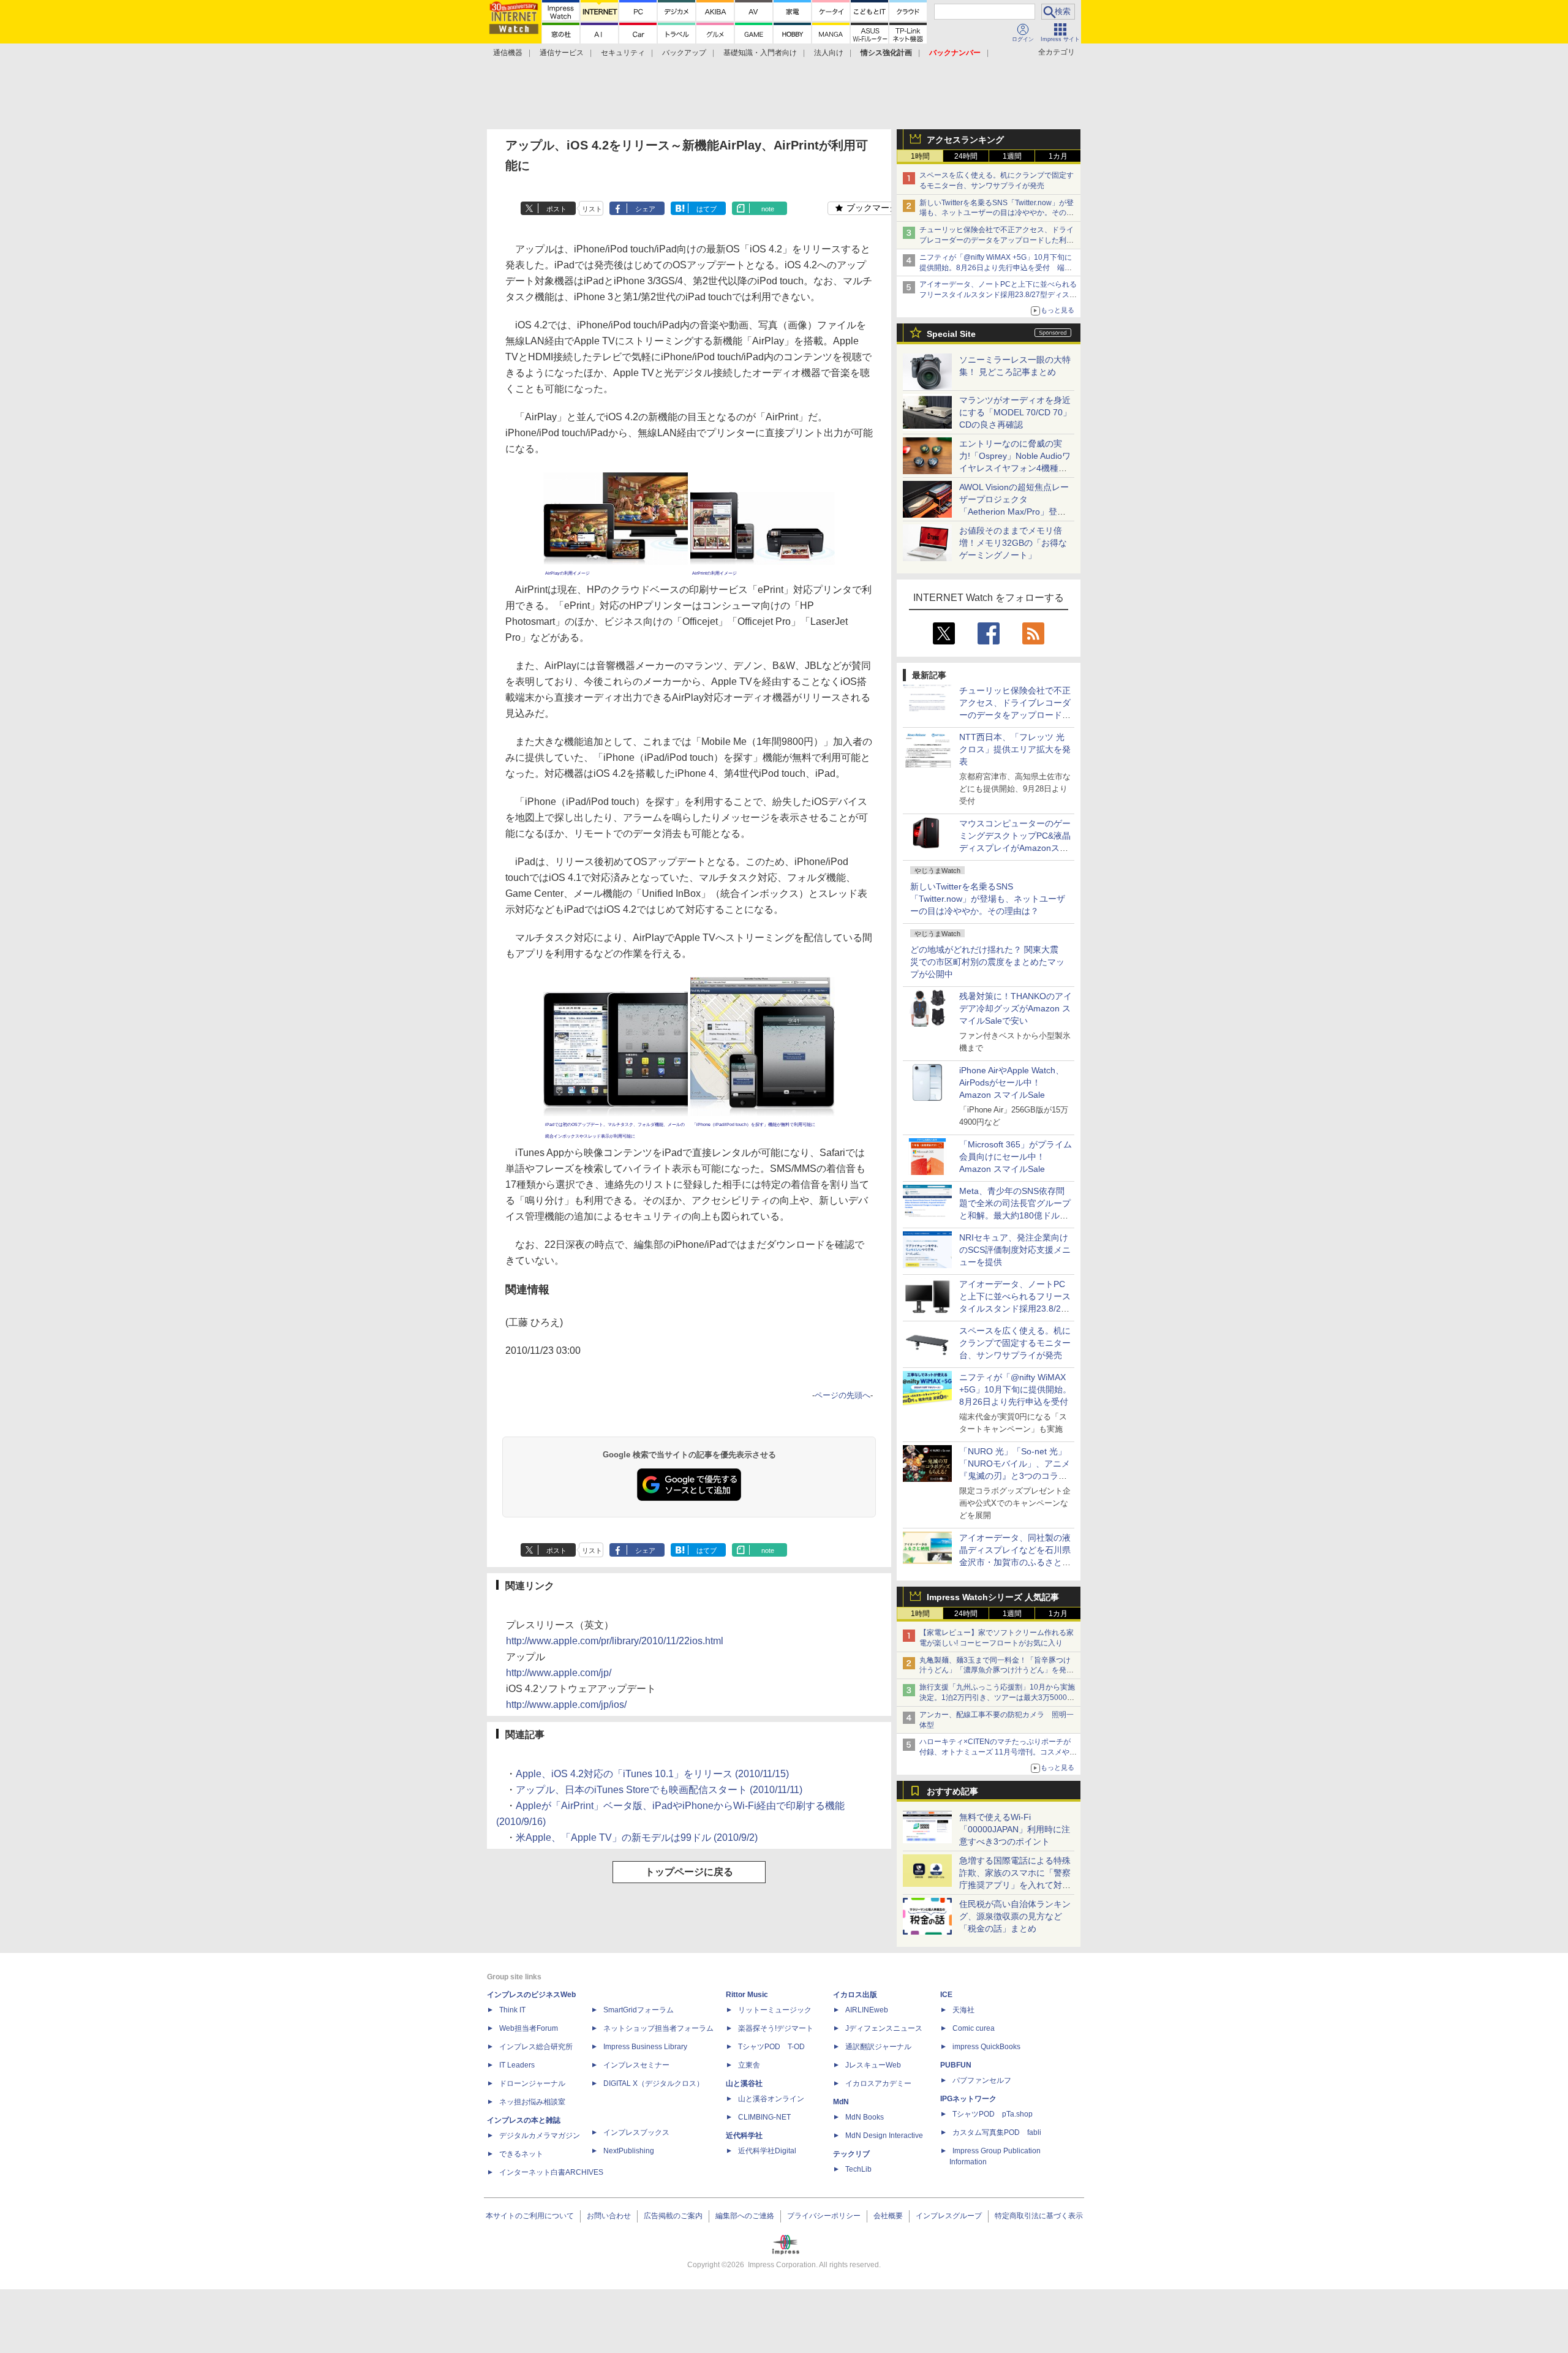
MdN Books (865, 2117)
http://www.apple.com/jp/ (559, 1673)
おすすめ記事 (952, 1791)
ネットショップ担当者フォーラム (658, 2028)
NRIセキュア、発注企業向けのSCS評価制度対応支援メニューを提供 (1015, 1250)
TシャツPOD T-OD (771, 2047)
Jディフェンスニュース (884, 2028)
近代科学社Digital (767, 2151)
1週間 (1012, 156)
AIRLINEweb (867, 2010)
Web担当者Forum (529, 2028)
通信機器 (508, 53)
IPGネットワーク (968, 2099)
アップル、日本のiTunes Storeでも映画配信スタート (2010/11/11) (659, 1790)
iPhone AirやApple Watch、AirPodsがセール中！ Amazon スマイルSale (1012, 1082)
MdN (841, 2102)
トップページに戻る (689, 1872)
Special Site (951, 334)
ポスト (556, 209)
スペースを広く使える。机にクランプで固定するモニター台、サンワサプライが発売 (1015, 1343)
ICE (946, 1995)
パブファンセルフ (982, 2080)
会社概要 (888, 2216)
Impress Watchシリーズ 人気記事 (993, 1597)
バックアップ (684, 53)
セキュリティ (623, 53)
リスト (592, 209)
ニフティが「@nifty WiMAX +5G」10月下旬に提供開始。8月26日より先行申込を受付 (1015, 1389)
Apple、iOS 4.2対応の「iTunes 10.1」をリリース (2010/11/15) (652, 1774)
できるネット (521, 2154)
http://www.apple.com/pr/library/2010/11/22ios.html (615, 1641)
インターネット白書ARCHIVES (551, 2172)
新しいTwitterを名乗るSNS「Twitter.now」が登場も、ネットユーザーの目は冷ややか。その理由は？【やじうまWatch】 (997, 213)
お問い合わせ (609, 2216)
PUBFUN (956, 2065)
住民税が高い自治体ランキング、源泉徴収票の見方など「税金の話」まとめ (1015, 1916)
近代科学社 (744, 2136)
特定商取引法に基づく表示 (1039, 2216)
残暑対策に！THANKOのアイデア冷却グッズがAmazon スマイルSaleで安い (1016, 1008)
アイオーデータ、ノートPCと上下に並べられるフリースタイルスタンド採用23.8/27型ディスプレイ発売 (998, 295)
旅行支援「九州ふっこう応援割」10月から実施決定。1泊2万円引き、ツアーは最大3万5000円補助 (997, 1698)
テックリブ (851, 2154)
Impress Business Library (645, 2047)
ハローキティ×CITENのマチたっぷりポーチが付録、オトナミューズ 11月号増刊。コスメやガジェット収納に (998, 1752)
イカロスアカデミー (878, 2083)
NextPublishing (629, 2151)
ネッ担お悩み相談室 (532, 2102)
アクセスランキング (965, 140)
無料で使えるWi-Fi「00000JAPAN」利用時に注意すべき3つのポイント (1015, 1829)
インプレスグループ (949, 2216)
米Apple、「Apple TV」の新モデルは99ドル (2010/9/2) (637, 1837)
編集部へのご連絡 (745, 2216)
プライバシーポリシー (824, 2216)
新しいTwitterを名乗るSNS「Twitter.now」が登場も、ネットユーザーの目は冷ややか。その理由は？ (988, 899)
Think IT (512, 2010)
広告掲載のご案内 (673, 2216)
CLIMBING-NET (764, 2117)
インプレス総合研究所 (536, 2047)
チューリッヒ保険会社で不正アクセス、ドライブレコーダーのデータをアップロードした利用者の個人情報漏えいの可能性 (997, 240)
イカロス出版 (855, 1995)
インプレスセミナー (636, 2065)
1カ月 (1058, 156)
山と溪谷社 (744, 2083)
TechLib (858, 2169)
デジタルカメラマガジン (540, 2136)
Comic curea (974, 2028)
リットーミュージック (775, 2010)
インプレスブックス (636, 2132)
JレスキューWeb (873, 2065)
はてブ (707, 209)
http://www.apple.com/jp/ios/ (566, 1705)
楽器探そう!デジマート (776, 2028)
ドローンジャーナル (532, 2083)
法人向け (829, 53)
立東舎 (749, 2065)
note (768, 209)
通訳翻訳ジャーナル (878, 2047)
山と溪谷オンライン (771, 2099)
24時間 (966, 156)
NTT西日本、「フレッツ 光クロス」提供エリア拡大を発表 (1015, 749)
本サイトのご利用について (530, 2216)
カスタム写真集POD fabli (997, 2132)
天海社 (963, 2010)
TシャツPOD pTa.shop (993, 2114)
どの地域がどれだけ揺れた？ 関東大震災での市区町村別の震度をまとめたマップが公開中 (987, 962)
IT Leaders (517, 2065)
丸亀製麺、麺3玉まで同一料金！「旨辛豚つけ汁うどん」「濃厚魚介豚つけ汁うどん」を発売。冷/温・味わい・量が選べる (995, 1671)
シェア (645, 209)
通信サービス (562, 53)
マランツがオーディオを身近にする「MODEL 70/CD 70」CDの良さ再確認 (1015, 412)
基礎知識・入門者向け (760, 53)
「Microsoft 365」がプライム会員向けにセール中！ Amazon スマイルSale (1016, 1157)
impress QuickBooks (986, 2047)
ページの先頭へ (842, 1395)
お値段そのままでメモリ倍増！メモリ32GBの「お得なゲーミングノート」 (1013, 543)
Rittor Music (747, 1995)
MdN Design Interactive (884, 2136)
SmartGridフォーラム (639, 2010)
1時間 (920, 156)
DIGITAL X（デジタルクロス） (654, 2083)
